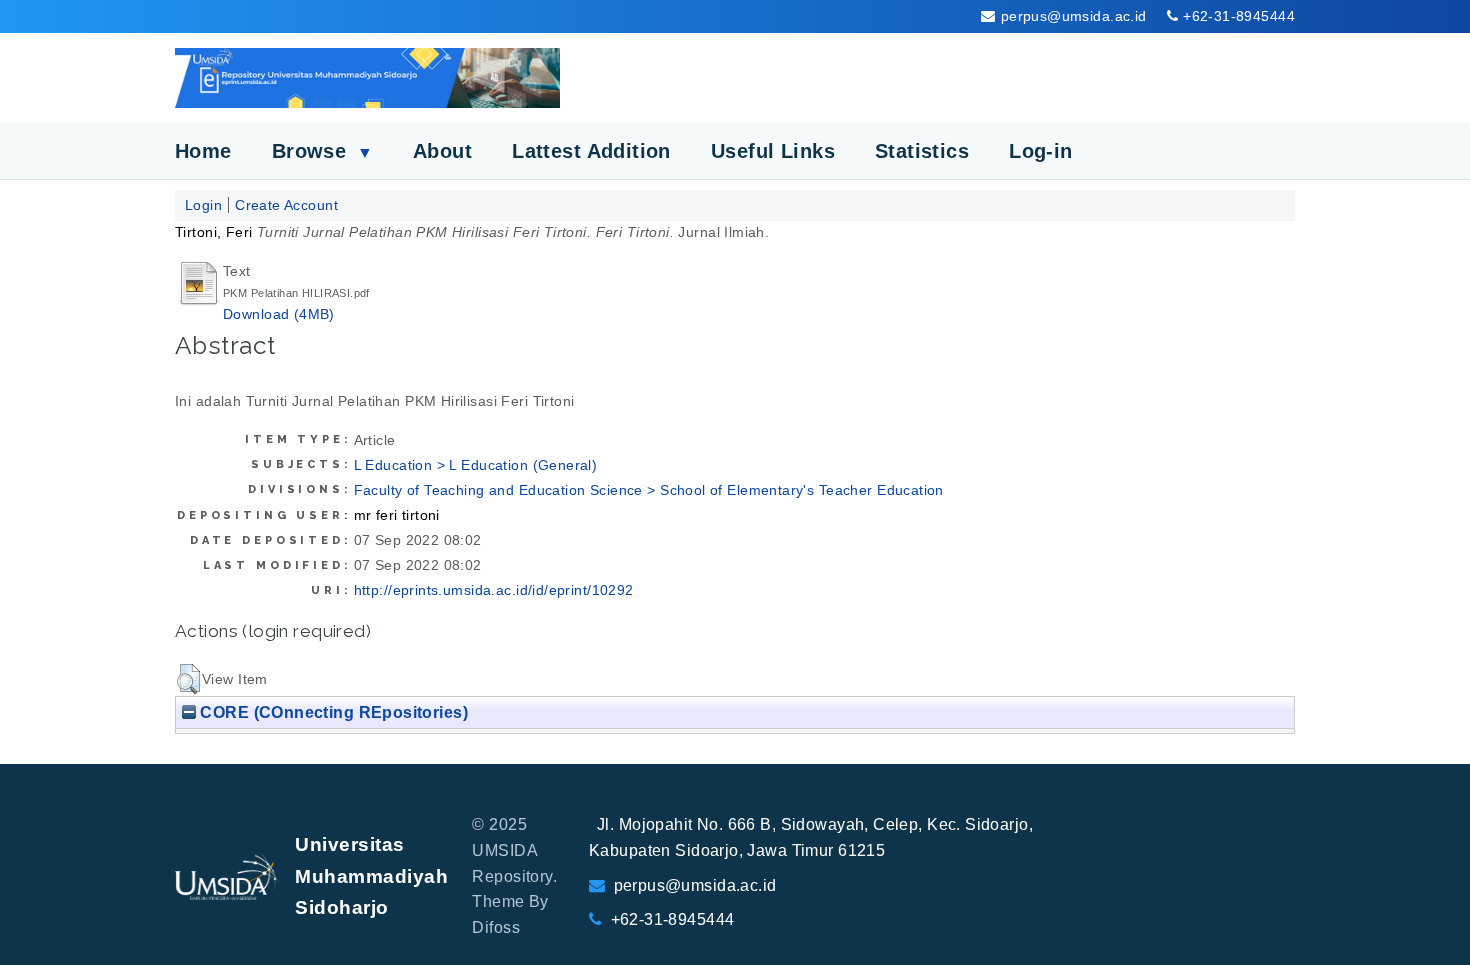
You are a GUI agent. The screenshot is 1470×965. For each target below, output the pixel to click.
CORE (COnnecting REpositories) (332, 712)
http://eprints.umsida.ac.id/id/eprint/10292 (494, 590)
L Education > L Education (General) (476, 465)
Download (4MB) (279, 314)
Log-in (1041, 151)
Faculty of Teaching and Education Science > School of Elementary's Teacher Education (649, 490)
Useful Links (773, 151)
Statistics (922, 151)
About (442, 151)
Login (203, 205)
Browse (322, 151)
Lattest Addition (591, 151)
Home (203, 151)
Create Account (286, 205)
